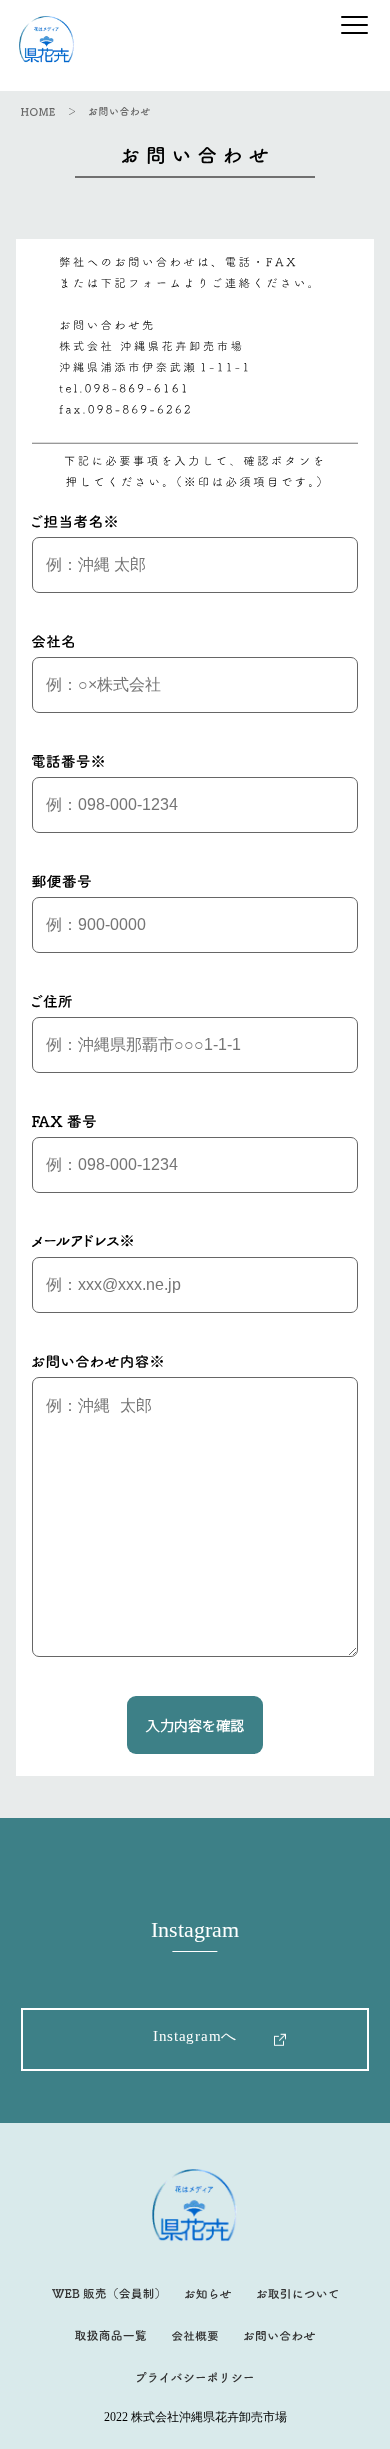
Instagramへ (195, 2036)
